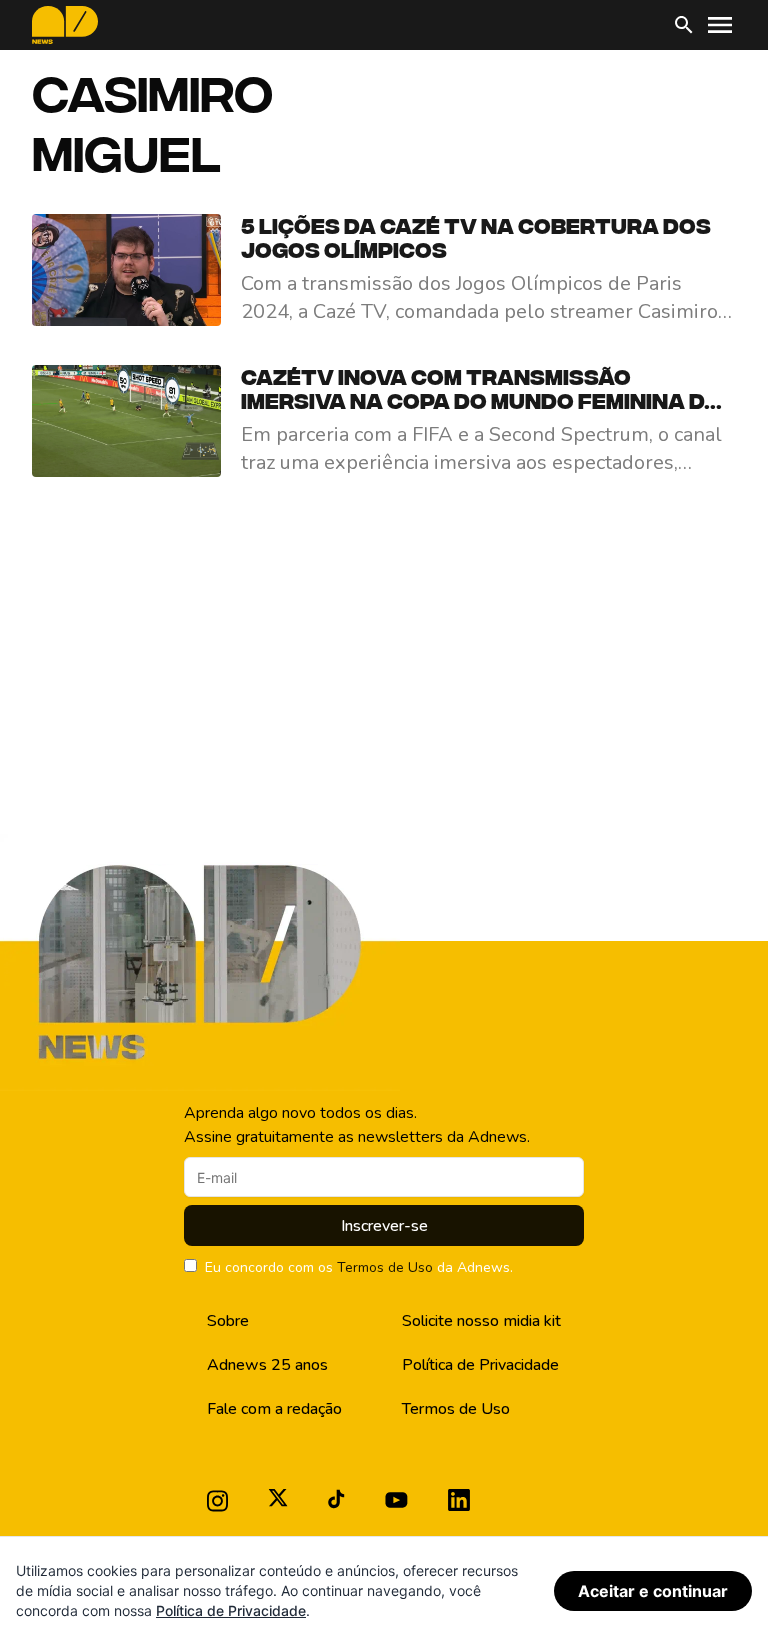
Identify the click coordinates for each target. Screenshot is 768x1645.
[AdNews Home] (65, 25)
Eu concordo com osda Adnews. (359, 1267)
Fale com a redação (274, 1409)
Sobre (228, 1321)
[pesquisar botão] (684, 25)
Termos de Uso (385, 1267)
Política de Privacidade (480, 1365)
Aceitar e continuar (653, 1591)
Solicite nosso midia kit (481, 1321)
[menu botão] (720, 25)
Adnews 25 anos (267, 1365)
